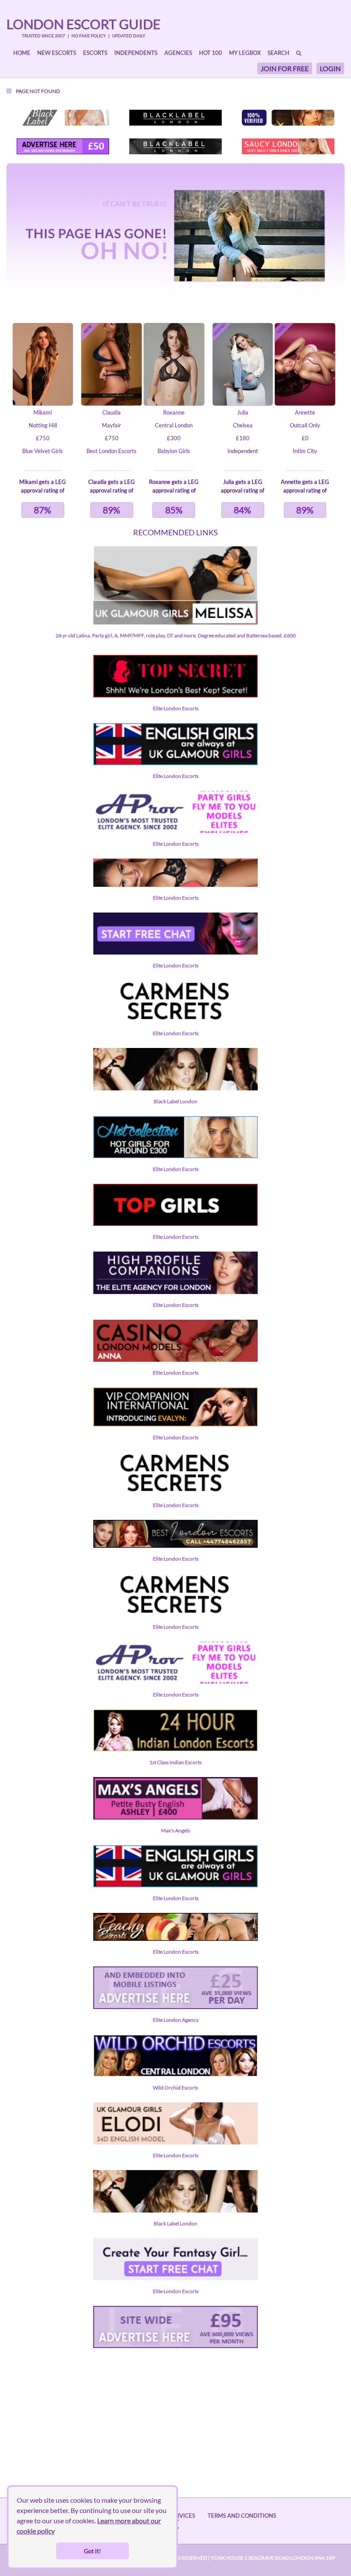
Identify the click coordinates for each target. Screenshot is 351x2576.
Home (22, 53)
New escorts (57, 53)
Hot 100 (211, 53)
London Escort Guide (83, 24)
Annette (305, 412)
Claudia (112, 412)
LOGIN (330, 68)
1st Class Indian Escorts (175, 1762)
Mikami (43, 412)
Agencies (178, 53)
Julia (243, 412)
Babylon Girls (174, 451)
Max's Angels (175, 1830)
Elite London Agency (176, 2020)
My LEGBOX (245, 53)
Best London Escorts (112, 451)
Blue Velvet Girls (43, 451)
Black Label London (175, 1101)
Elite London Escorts (176, 708)
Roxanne (174, 412)
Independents (136, 53)
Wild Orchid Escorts (175, 2088)
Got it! (92, 2551)
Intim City (305, 451)
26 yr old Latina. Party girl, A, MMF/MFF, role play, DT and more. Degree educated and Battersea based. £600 (176, 635)
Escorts (95, 53)
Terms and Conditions (242, 2516)
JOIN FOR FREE (285, 68)
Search (278, 53)
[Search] (299, 53)
